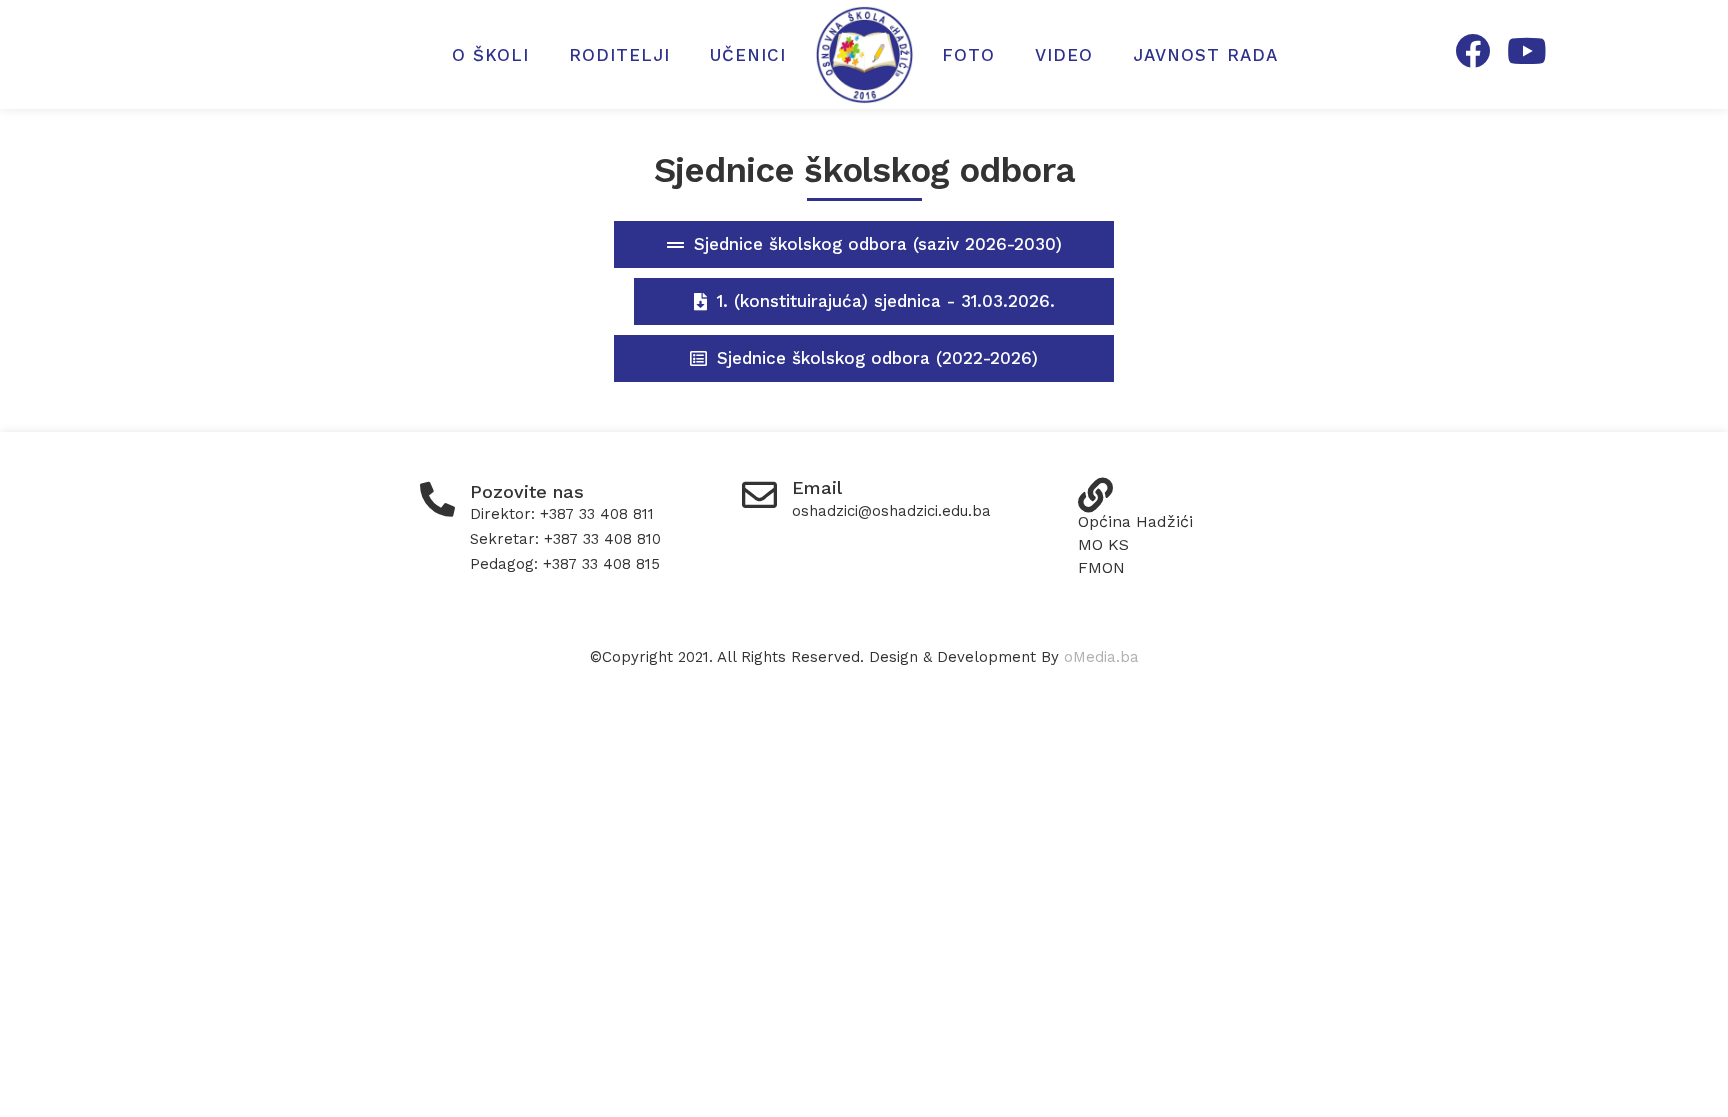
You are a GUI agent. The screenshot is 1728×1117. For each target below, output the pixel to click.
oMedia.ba (1101, 657)
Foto (968, 55)
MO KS (1103, 544)
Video (1064, 55)
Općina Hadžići (1135, 521)
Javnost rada (1205, 55)
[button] (864, 244)
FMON (1101, 567)
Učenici (748, 55)
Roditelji (619, 55)
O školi (490, 55)
